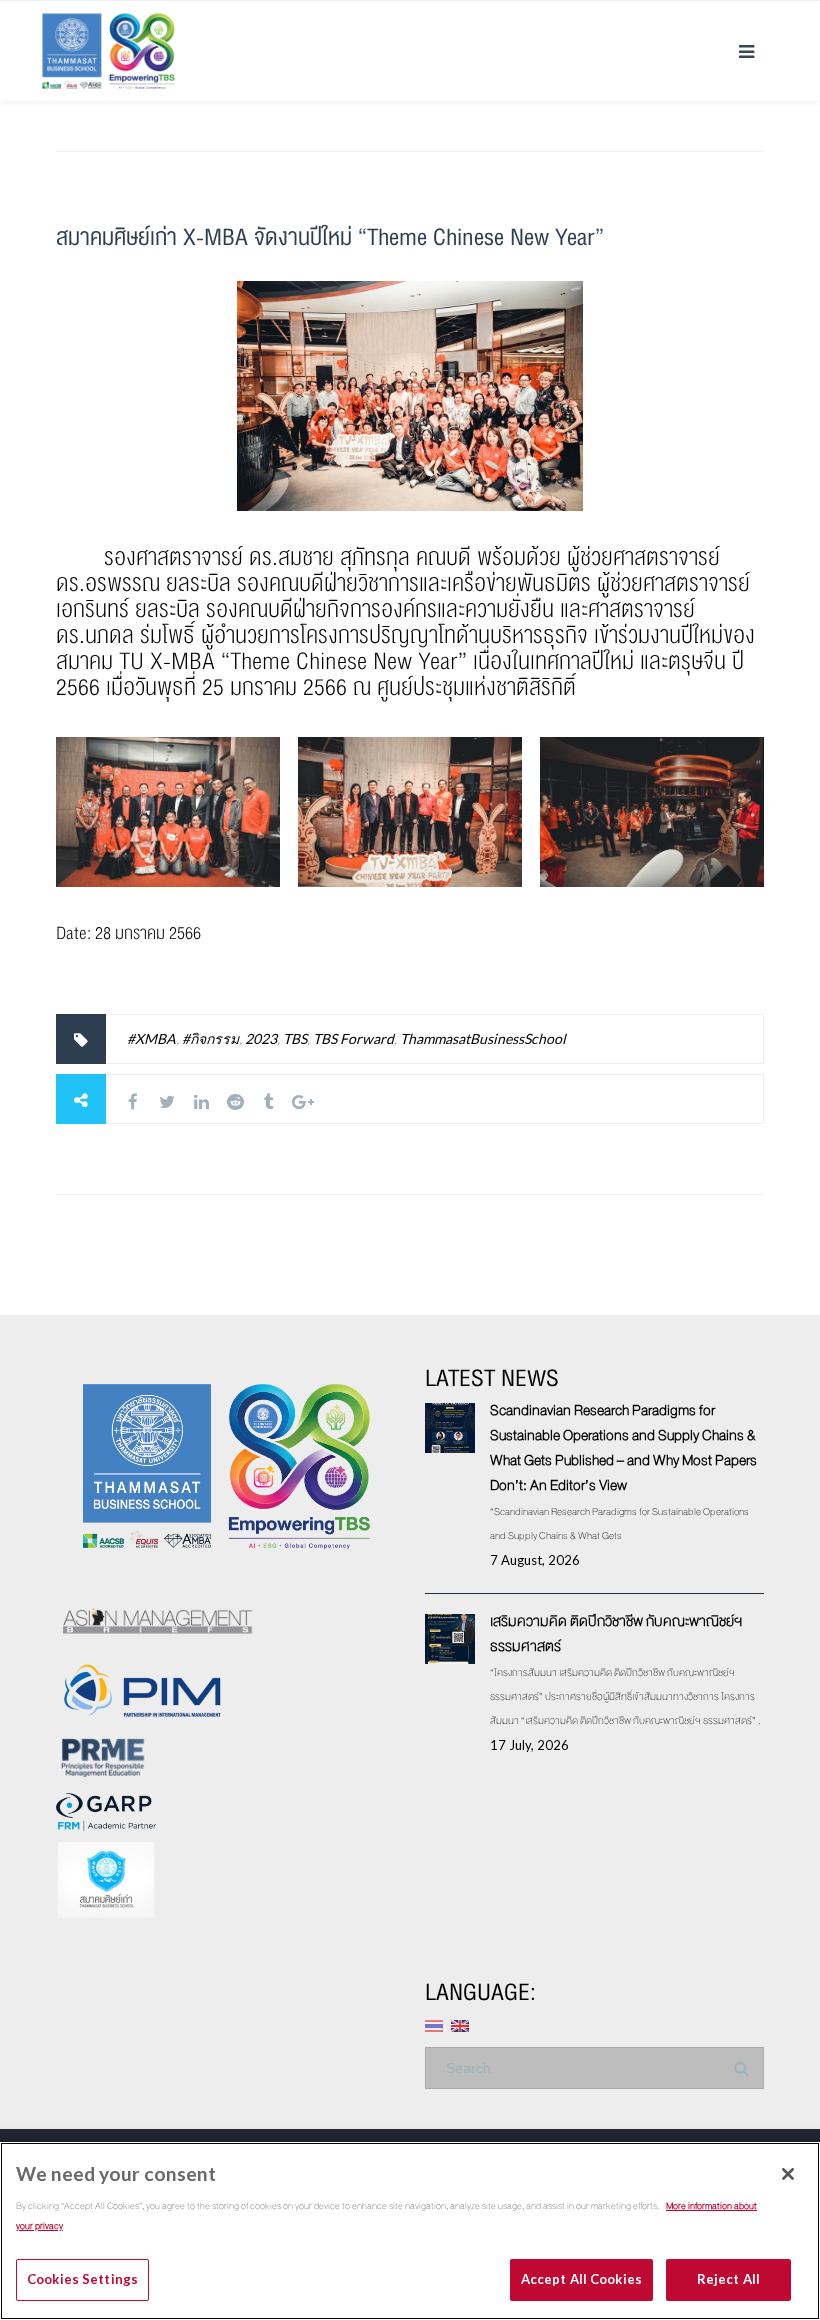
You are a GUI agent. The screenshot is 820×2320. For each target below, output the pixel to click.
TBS (295, 1038)
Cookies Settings (82, 2279)
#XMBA (151, 1038)
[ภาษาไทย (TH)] (434, 2024)
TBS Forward (353, 1038)
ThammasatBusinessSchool (483, 1038)
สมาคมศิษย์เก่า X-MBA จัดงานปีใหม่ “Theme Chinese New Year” (330, 237)
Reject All (728, 2279)
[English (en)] (460, 2024)
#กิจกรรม (210, 1038)
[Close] (788, 2174)
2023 (261, 1038)
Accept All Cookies (581, 2279)
